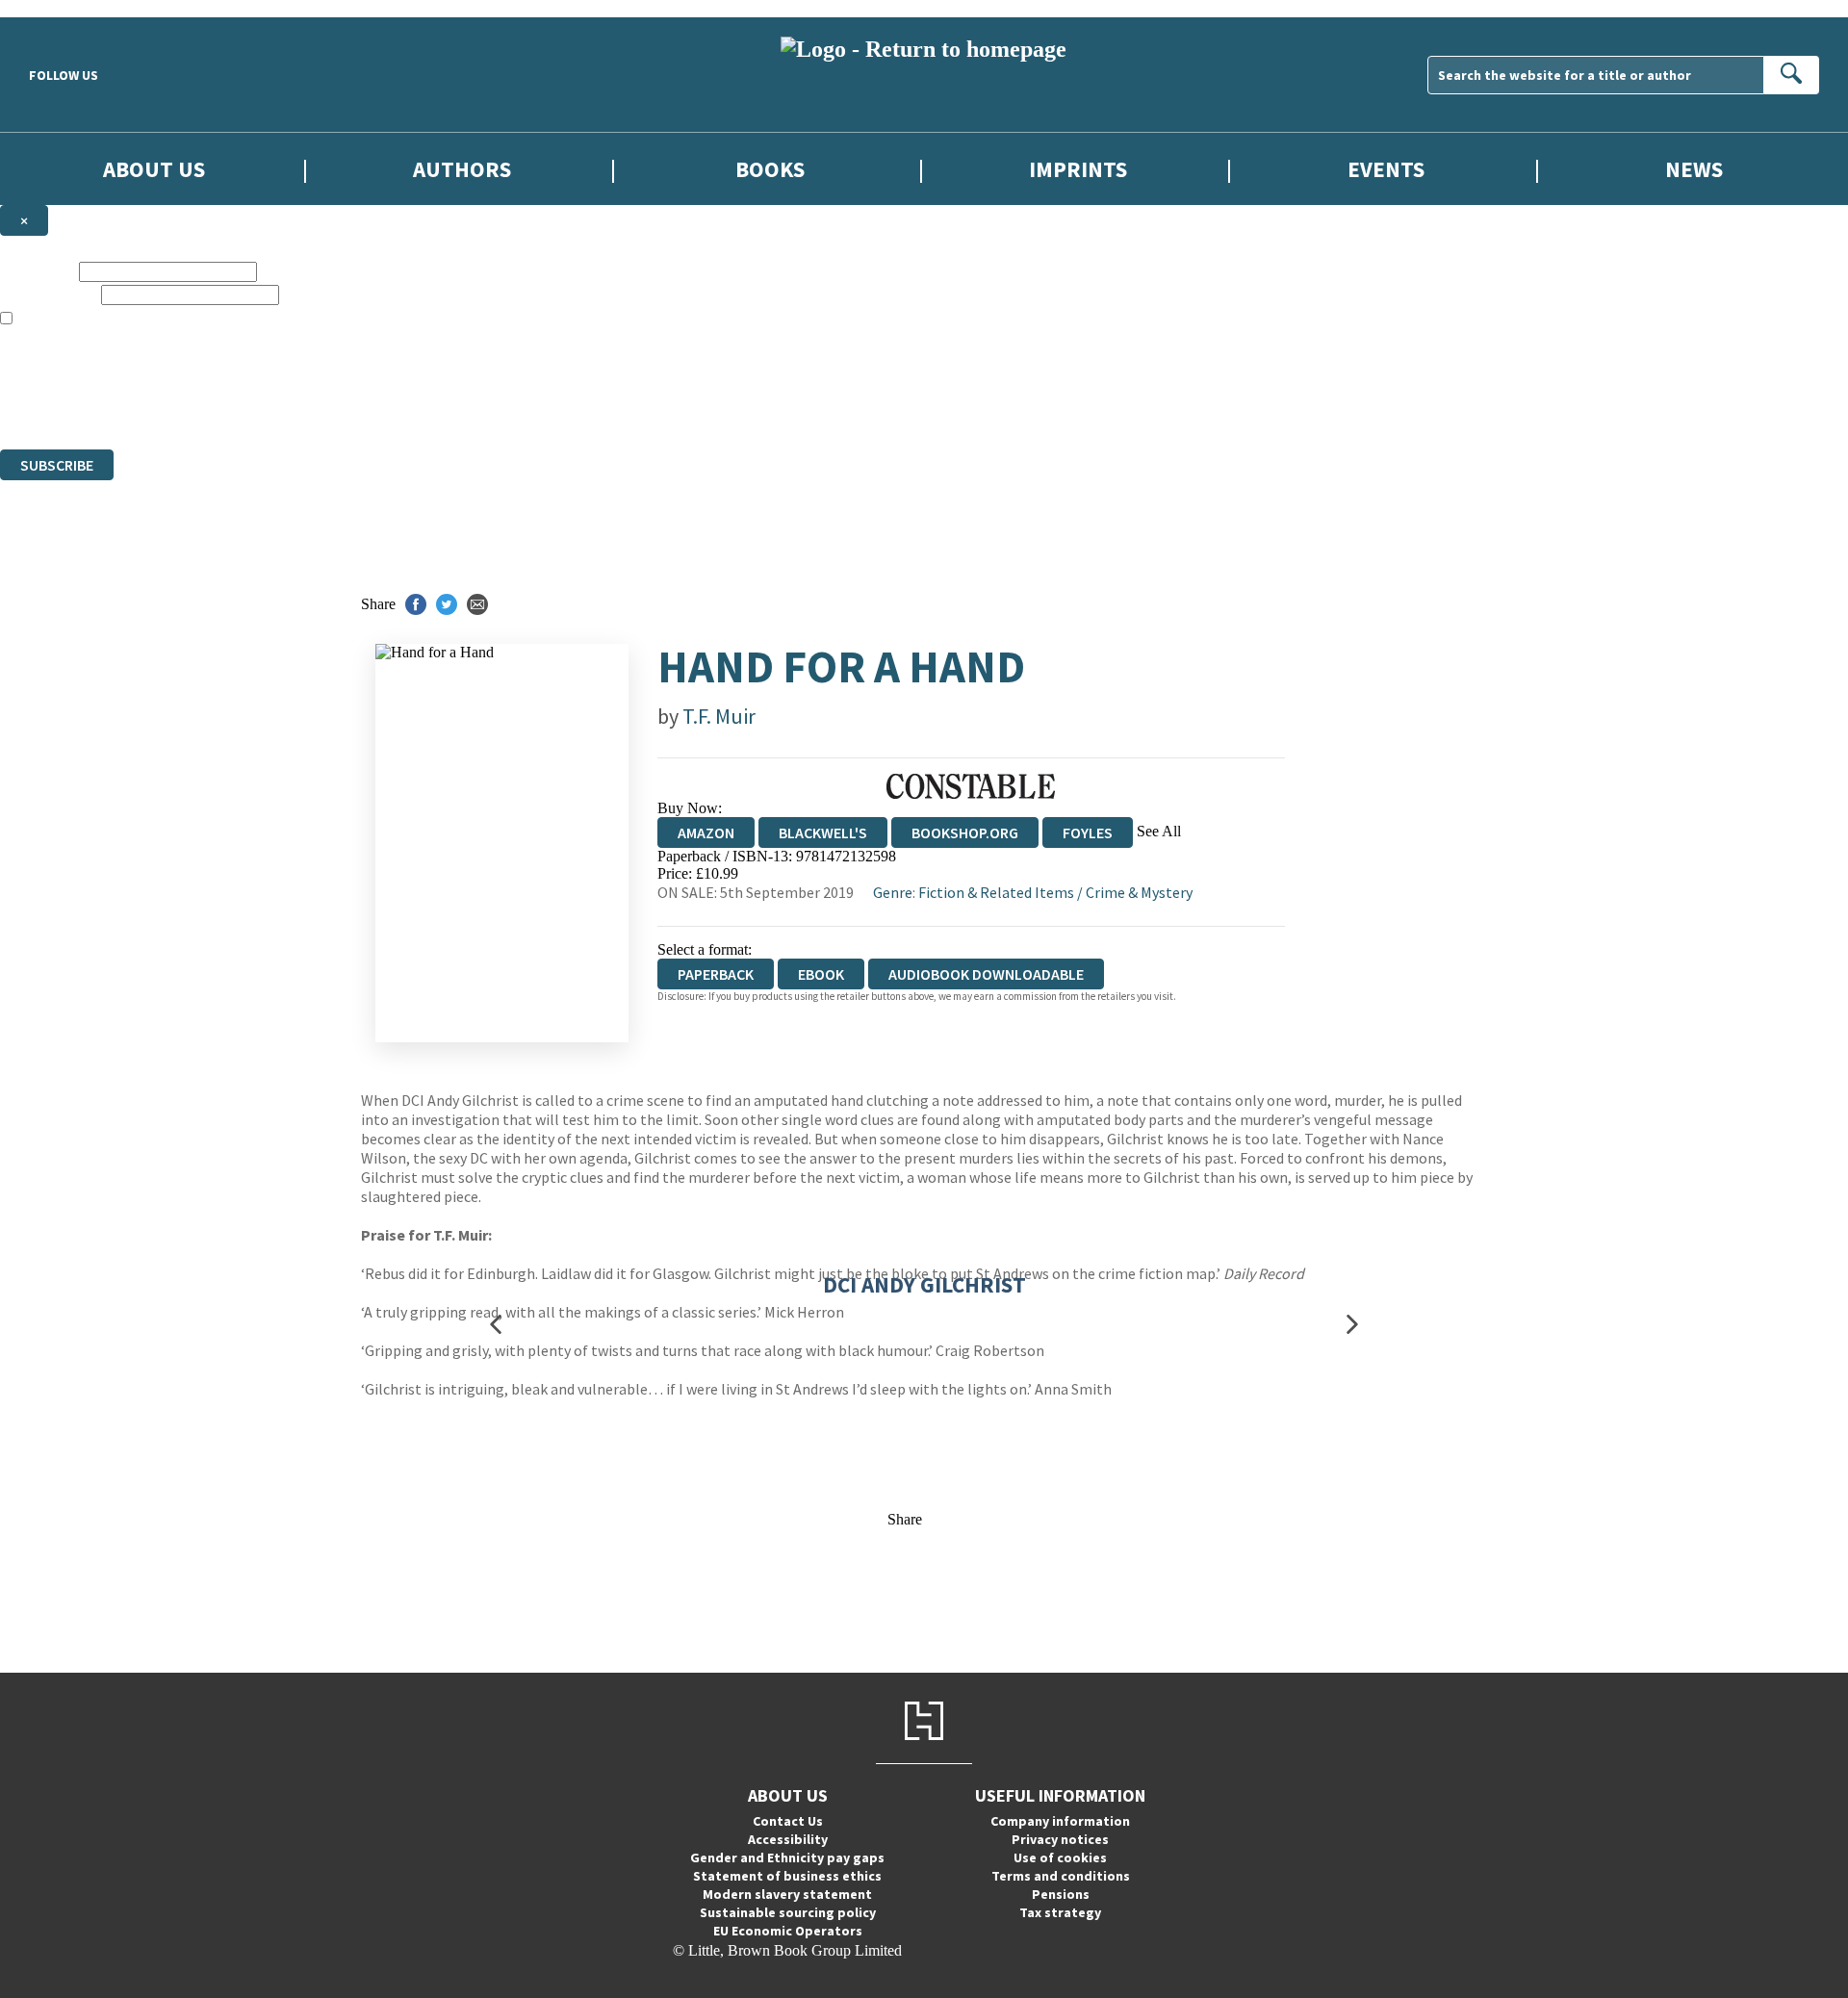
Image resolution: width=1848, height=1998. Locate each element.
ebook (821, 974)
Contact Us (788, 1821)
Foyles (1088, 832)
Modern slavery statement (787, 1894)
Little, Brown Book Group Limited (239, 371)
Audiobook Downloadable (986, 974)
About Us (154, 169)
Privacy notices (1060, 1839)
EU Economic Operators (788, 1931)
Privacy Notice (379, 406)
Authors (462, 169)
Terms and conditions (1061, 1876)
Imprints (1078, 169)
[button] (496, 1325)
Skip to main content (63, 8)
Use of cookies (1060, 1857)
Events (1386, 169)
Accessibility (788, 1839)
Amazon (706, 832)
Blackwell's (823, 832)
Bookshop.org (965, 832)
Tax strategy (1060, 1912)
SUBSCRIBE (57, 465)
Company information (1060, 1821)
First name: (38, 271)
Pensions (1061, 1894)
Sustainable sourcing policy (788, 1912)
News (1694, 169)
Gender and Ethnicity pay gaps (787, 1857)
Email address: (49, 294)
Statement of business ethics (787, 1876)
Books (770, 169)
